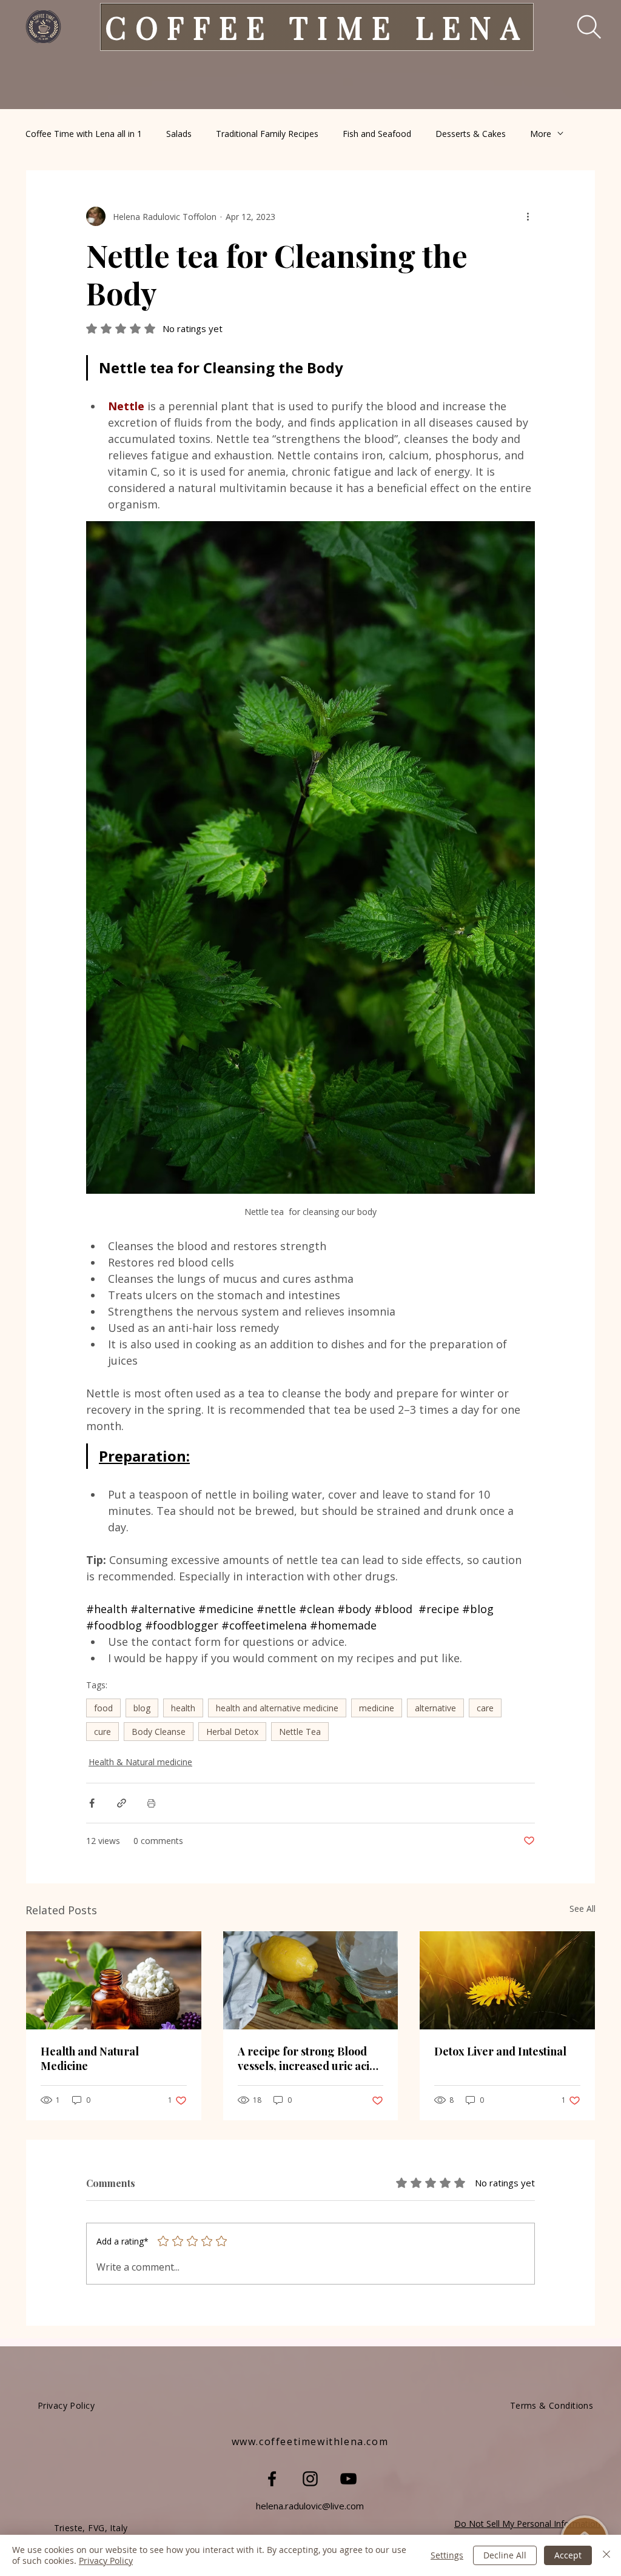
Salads (179, 134)
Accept (568, 2555)
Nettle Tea (300, 1732)
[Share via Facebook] (92, 1803)
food (103, 1708)
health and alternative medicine (277, 1708)
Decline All (505, 2555)
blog (142, 1708)
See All (582, 1909)
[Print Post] (151, 1803)
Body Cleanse (159, 1732)
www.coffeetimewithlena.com (310, 2441)
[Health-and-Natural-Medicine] (114, 1980)
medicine (377, 1708)
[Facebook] (272, 2479)
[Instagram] (310, 2479)
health (183, 1708)
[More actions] (528, 216)
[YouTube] (348, 2479)
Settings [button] (447, 2555)
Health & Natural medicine (140, 1762)
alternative (435, 1708)
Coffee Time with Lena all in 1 (84, 134)
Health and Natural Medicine (90, 2058)
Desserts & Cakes (471, 134)
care (485, 1708)
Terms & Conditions (552, 2405)
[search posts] (581, 27)
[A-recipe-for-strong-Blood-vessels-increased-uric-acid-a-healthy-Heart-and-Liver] (311, 1980)
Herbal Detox (232, 1732)
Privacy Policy (106, 2561)
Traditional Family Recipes (267, 134)
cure (102, 1732)
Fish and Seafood (377, 134)
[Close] (606, 2555)
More (541, 134)
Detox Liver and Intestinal (500, 2051)
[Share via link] (122, 1803)
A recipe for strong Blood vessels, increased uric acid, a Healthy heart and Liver (308, 2058)
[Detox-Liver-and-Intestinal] (507, 1980)
